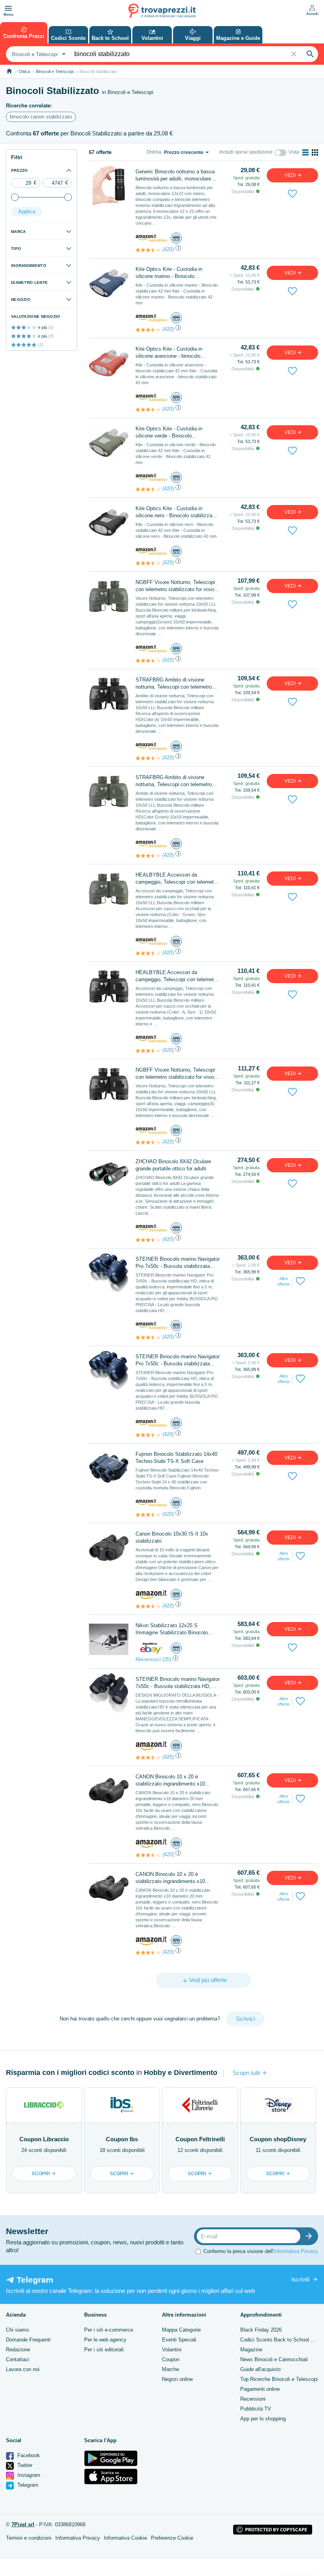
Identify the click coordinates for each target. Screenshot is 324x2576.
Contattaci (18, 2359)
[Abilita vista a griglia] (315, 152)
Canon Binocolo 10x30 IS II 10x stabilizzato (172, 1537)
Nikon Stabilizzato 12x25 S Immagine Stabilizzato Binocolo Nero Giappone (172, 1629)
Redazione (18, 2350)
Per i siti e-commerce (109, 2330)
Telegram (27, 2485)
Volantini (172, 2350)
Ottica (24, 71)
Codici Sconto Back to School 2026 (281, 2340)
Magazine (251, 2350)
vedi (291, 175)
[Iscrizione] (311, 2236)
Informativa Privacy (296, 2251)
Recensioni (253, 2399)
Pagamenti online (260, 2389)
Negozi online (177, 2379)
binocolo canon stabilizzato (41, 117)
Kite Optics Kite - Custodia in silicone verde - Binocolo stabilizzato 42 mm (169, 433)
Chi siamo (17, 2330)
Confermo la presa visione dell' (261, 2251)
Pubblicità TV (256, 2409)
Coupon (171, 2359)
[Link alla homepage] (9, 71)
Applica (27, 211)
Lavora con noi (23, 2369)
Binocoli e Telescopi (55, 71)
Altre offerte (283, 1281)
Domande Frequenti (28, 2340)
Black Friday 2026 (261, 2330)
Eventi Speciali (179, 2340)
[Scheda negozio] (151, 238)
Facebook (28, 2455)
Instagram (28, 2475)
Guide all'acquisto (260, 2369)
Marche (170, 2369)
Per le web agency (105, 2340)
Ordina (154, 152)
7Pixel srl (23, 2524)
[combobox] (38, 54)
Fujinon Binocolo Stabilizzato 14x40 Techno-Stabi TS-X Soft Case (176, 1458)
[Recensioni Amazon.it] (148, 250)
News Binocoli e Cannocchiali (274, 2359)
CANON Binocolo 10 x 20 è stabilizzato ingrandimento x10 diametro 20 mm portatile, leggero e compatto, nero (176, 1781)
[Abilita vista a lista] (305, 152)
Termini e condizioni (29, 2538)
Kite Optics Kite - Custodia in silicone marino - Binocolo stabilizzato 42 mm (169, 273)
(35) (167, 1659)
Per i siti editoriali (104, 2350)
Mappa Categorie (181, 2330)
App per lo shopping (263, 2419)
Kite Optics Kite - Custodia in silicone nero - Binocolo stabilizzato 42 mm (176, 512)
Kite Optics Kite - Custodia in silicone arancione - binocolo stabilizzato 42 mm (169, 353)
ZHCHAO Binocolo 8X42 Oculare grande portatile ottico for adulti (173, 1165)
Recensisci (148, 1659)
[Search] (310, 54)
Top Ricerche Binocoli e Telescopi (279, 2379)
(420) (168, 249)
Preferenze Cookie (172, 2538)
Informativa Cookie (125, 2538)
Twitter (24, 2465)
